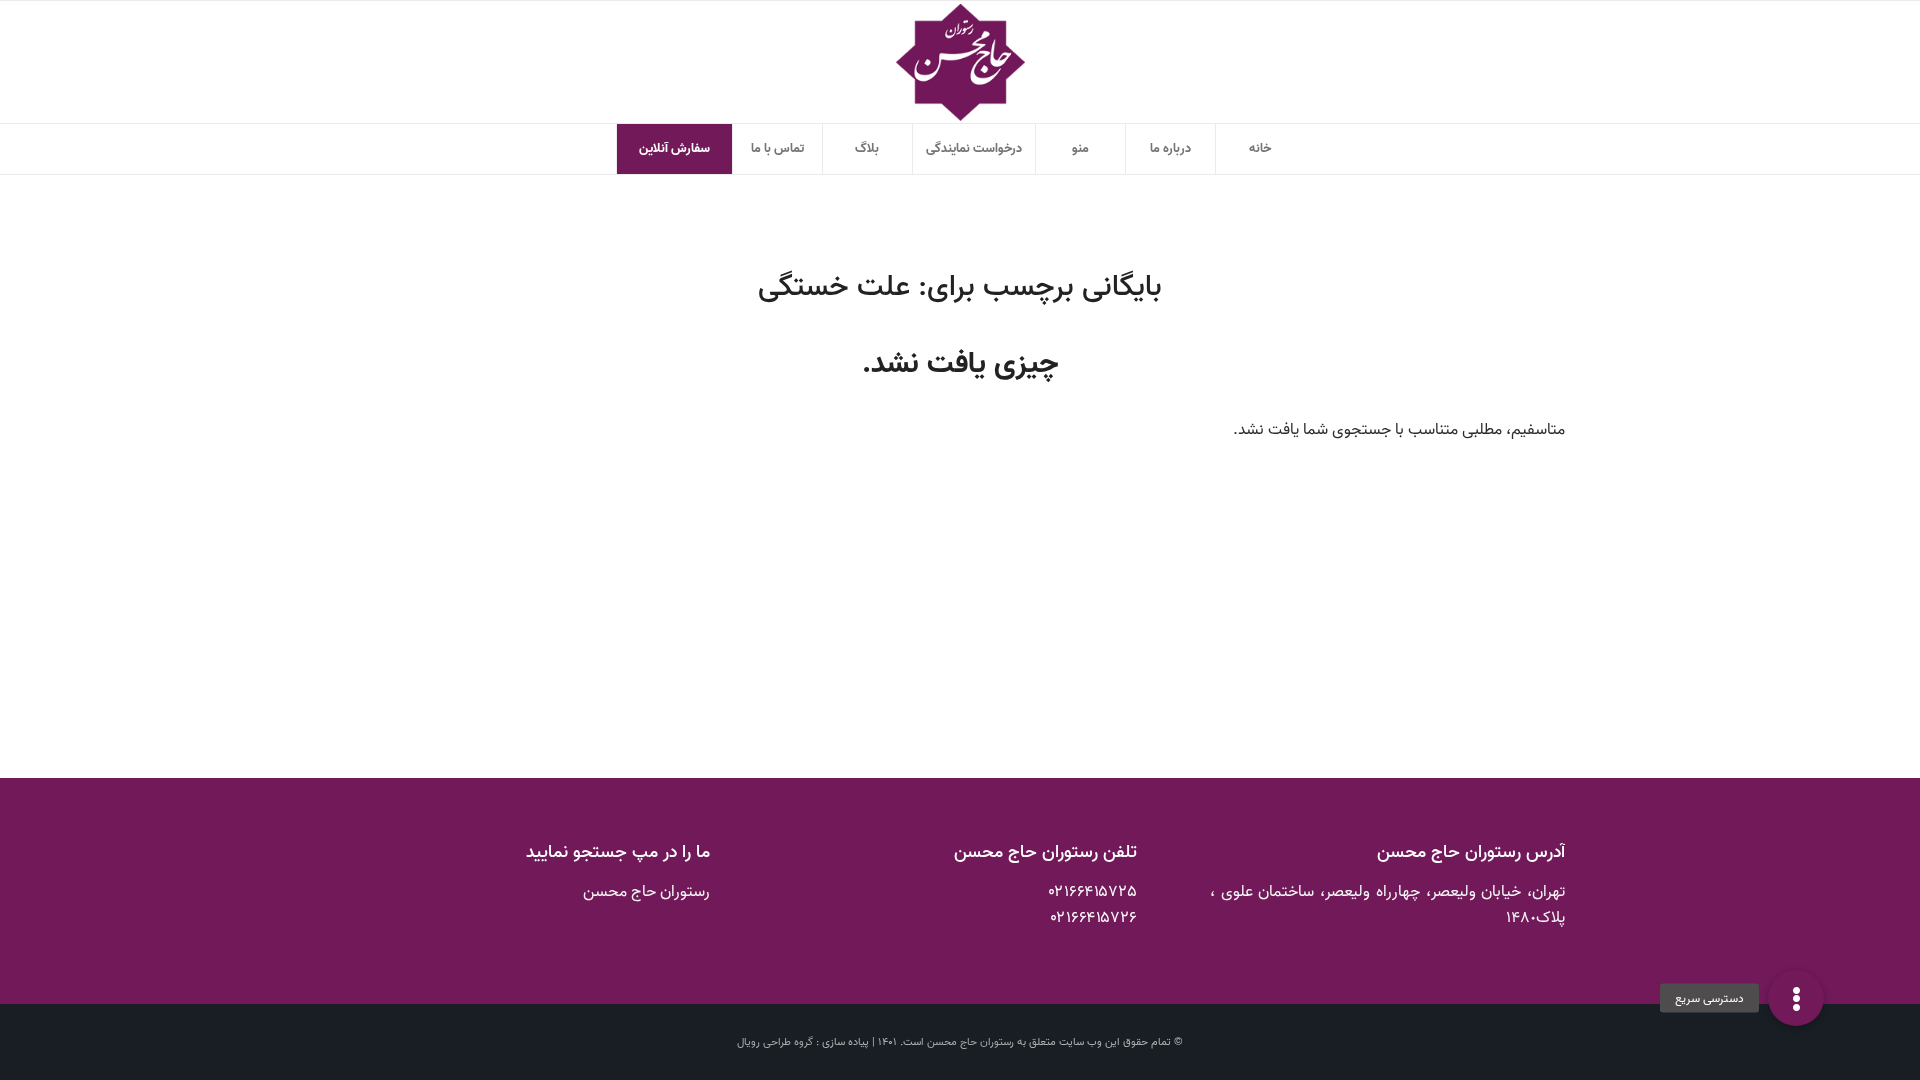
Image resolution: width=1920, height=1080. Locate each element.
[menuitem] (1260, 149)
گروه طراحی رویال (775, 1042)
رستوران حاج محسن (970, 1042)
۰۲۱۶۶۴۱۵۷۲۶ (1094, 918)
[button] (1796, 998)
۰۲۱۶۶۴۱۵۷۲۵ (1093, 892)
